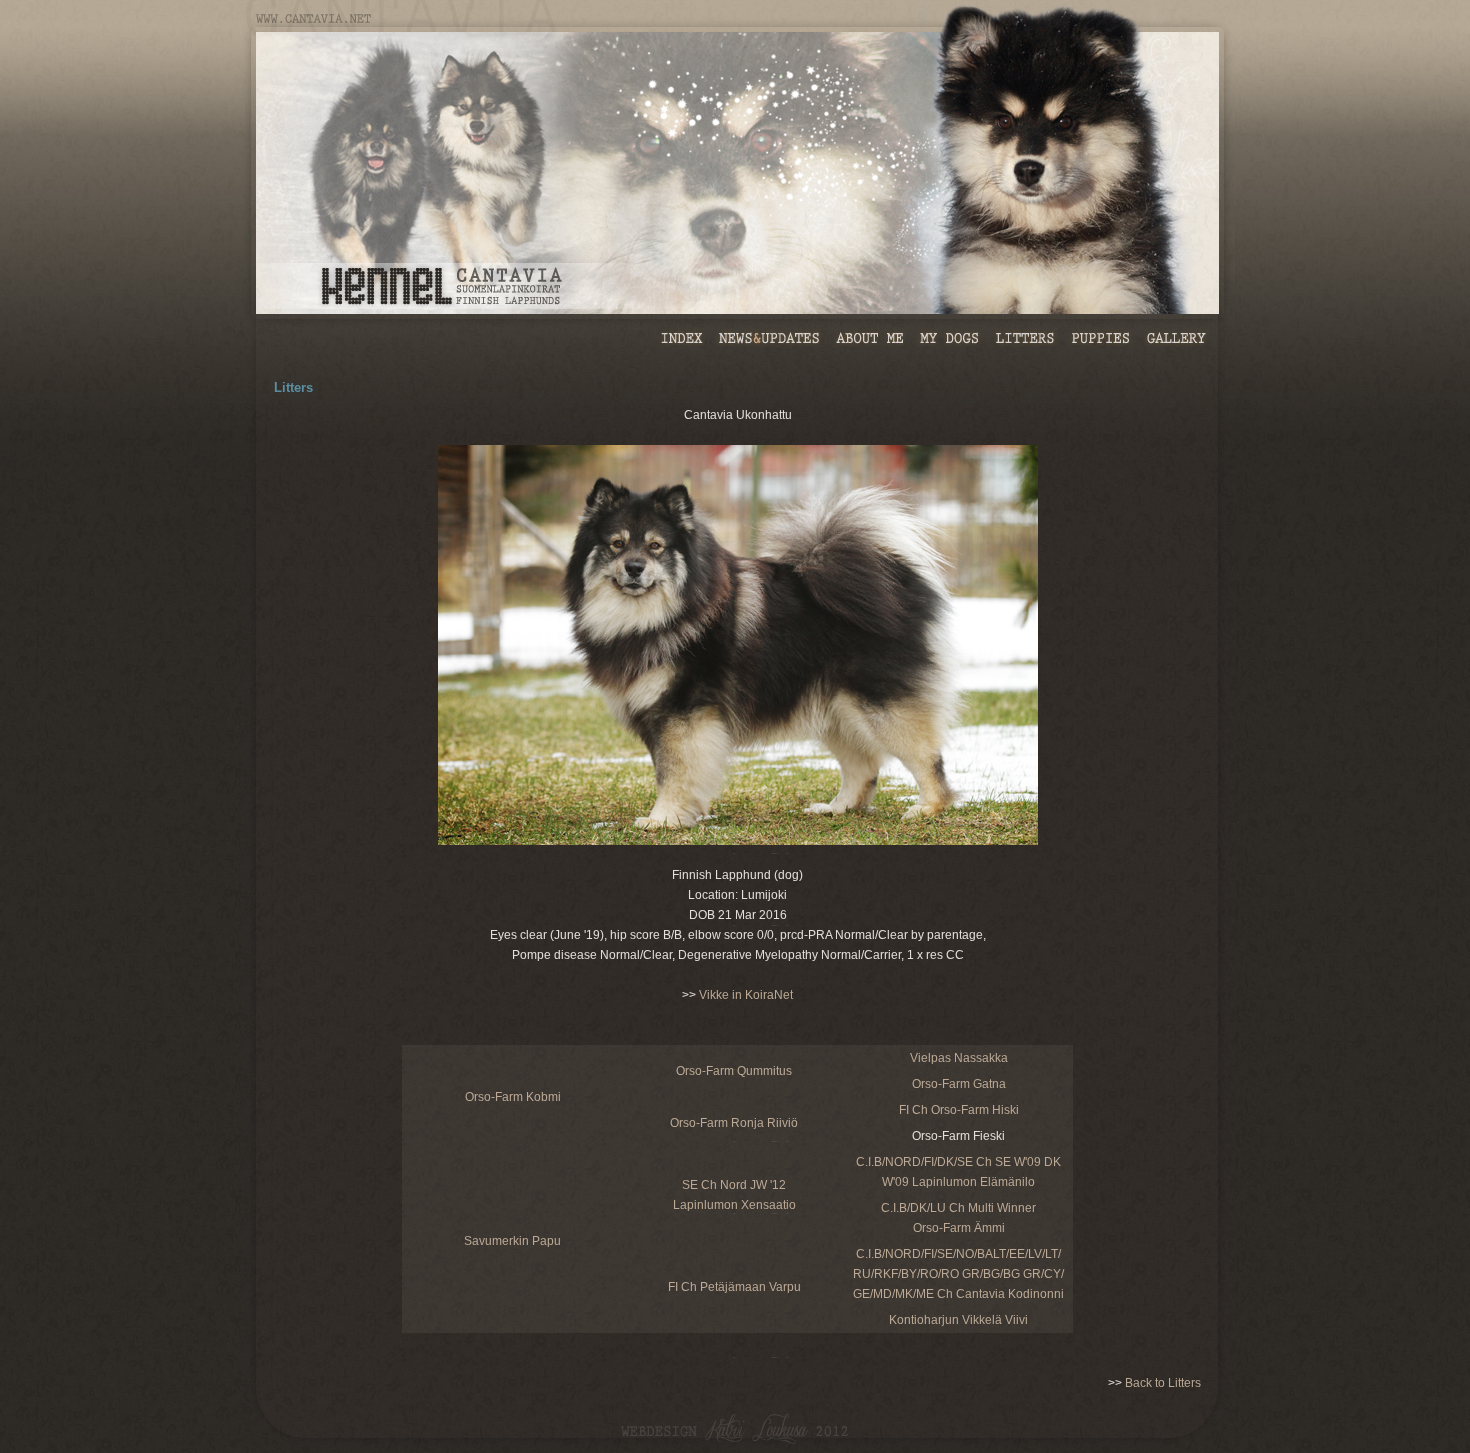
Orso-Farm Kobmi (513, 1097)
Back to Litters (1163, 1383)
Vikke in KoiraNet (746, 995)
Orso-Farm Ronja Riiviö (734, 1123)
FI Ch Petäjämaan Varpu (734, 1287)
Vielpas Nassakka (959, 1058)
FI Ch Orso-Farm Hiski (959, 1110)
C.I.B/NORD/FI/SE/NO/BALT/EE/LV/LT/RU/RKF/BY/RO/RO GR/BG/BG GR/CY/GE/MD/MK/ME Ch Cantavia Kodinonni (958, 1274)
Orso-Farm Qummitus (734, 1071)
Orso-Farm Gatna (959, 1084)
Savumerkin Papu (512, 1241)
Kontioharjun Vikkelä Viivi (958, 1320)
